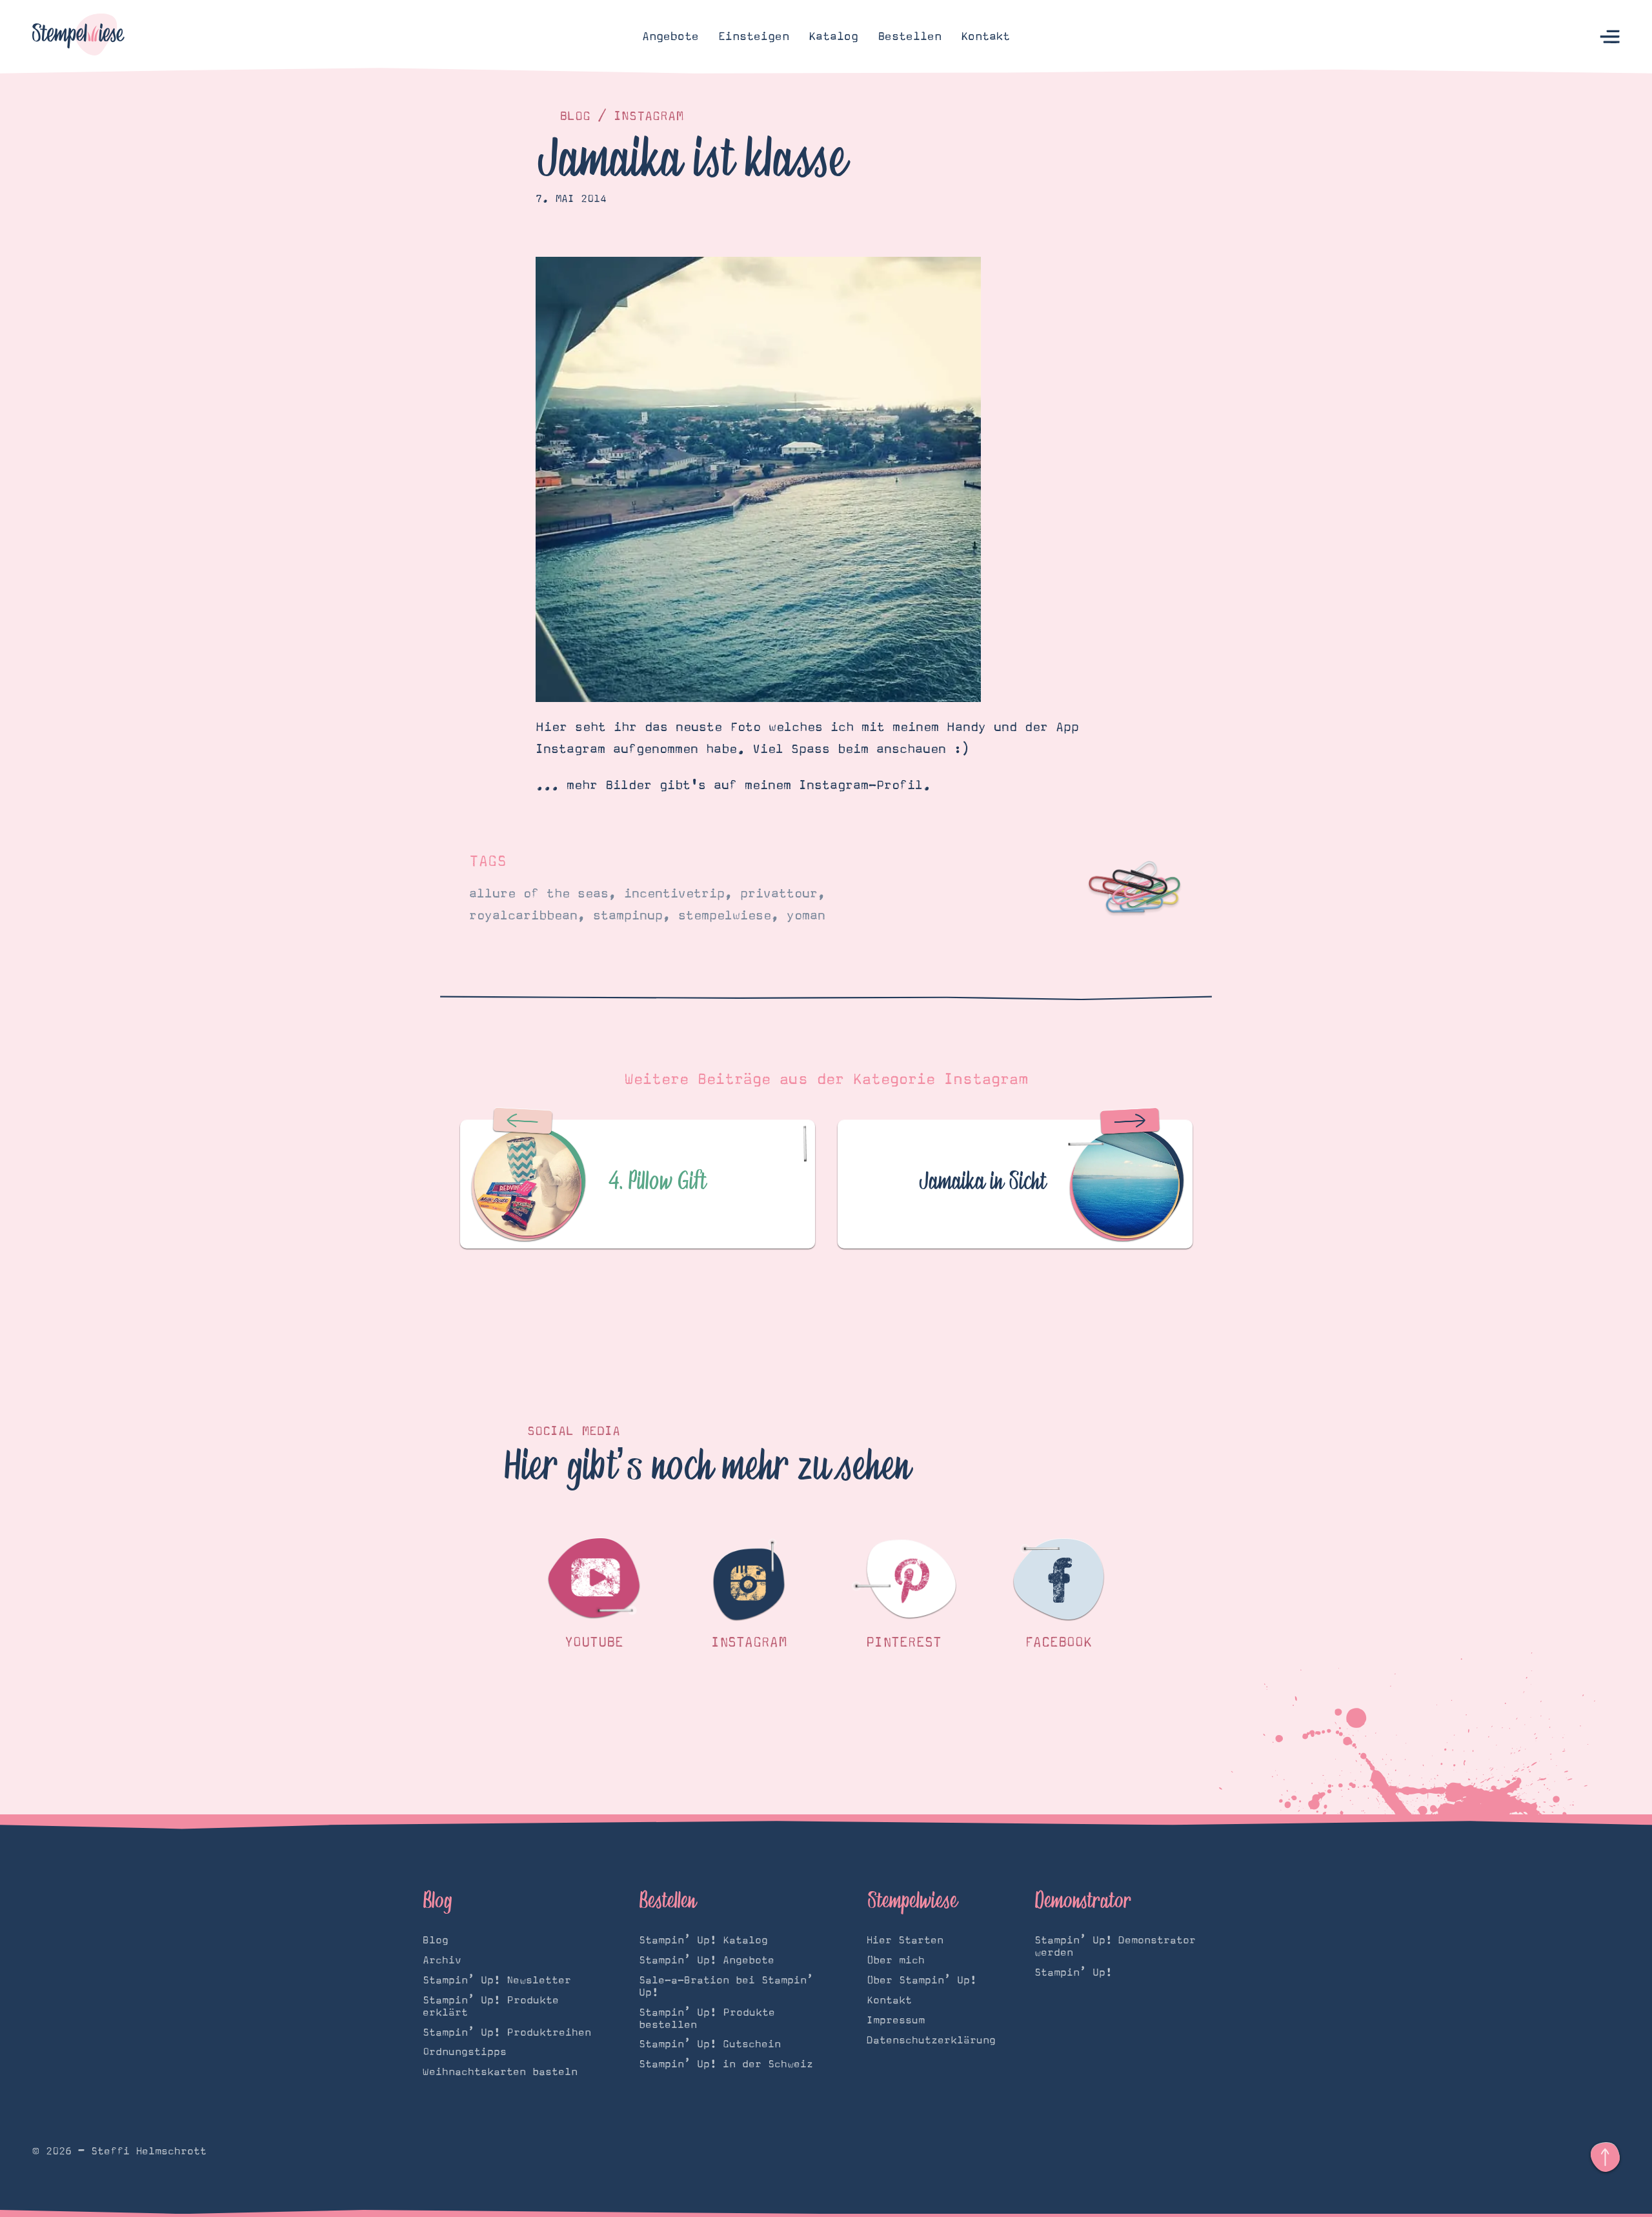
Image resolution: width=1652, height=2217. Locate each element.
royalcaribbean (523, 916)
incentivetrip (674, 894)
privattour (779, 894)
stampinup (628, 916)
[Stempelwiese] (78, 37)
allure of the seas (539, 894)
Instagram (649, 116)
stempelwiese (725, 916)
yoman (806, 916)
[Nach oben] (1605, 2157)
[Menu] (1610, 37)
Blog (575, 116)
